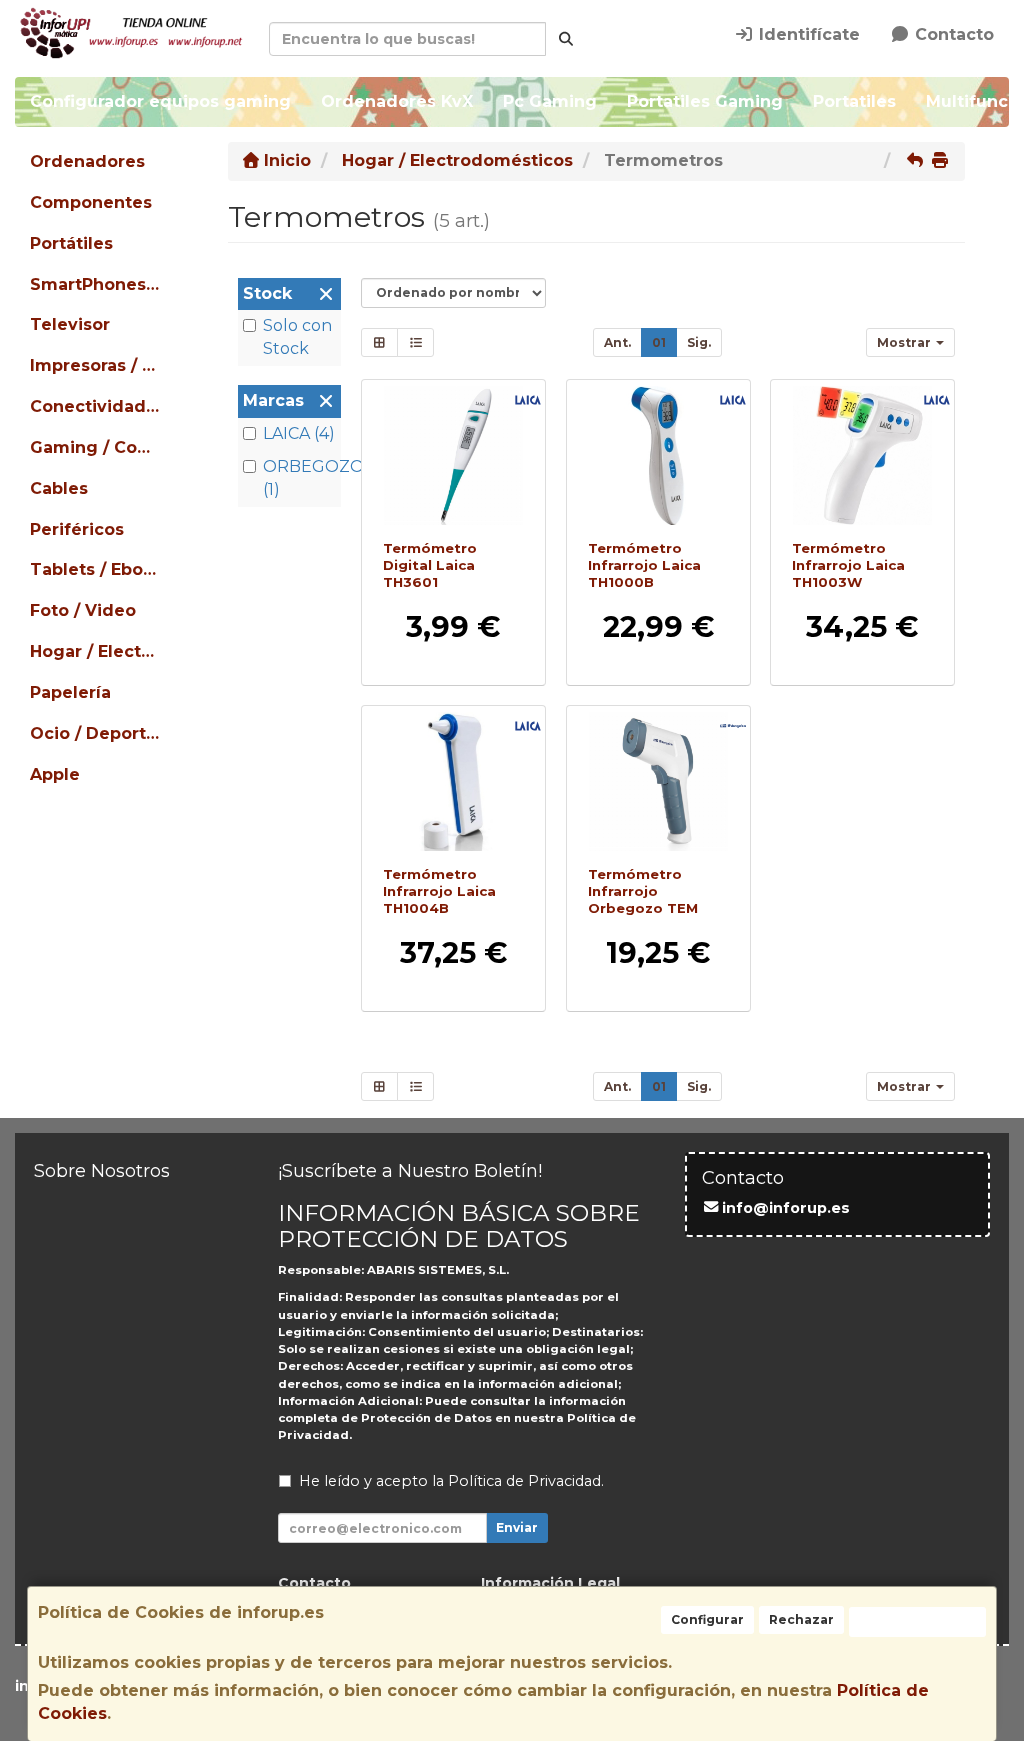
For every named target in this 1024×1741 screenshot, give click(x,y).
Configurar (707, 1619)
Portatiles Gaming (705, 101)
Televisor (70, 324)
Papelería (70, 692)
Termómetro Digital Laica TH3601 (430, 564)
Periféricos (77, 529)
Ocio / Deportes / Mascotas (97, 733)
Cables (59, 488)
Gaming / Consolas (97, 447)
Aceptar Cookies (917, 1621)
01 (659, 342)
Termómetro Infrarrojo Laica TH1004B (439, 891)
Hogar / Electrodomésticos (97, 651)
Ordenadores (87, 161)
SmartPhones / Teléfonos (97, 284)
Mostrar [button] (905, 342)
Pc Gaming (550, 101)
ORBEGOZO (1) (299, 478)
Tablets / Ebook (97, 569)
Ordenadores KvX (397, 101)
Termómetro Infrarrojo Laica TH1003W (848, 564)
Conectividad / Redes (97, 406)
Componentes (91, 202)
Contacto (952, 34)
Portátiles (71, 243)
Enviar (517, 1527)
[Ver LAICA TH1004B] (453, 781)
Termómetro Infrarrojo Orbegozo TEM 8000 (643, 900)
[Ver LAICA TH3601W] (453, 455)
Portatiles (854, 101)
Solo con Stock (297, 337)
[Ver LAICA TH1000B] (657, 455)
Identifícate (807, 34)
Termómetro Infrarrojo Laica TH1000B (644, 564)
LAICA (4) (299, 433)
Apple (55, 774)
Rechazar (801, 1619)
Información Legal (550, 1583)
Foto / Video (83, 610)
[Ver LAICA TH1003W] (862, 455)
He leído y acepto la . (451, 1481)
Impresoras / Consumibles (97, 365)
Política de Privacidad (524, 1481)
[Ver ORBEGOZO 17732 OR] (657, 781)
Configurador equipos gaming (160, 101)
